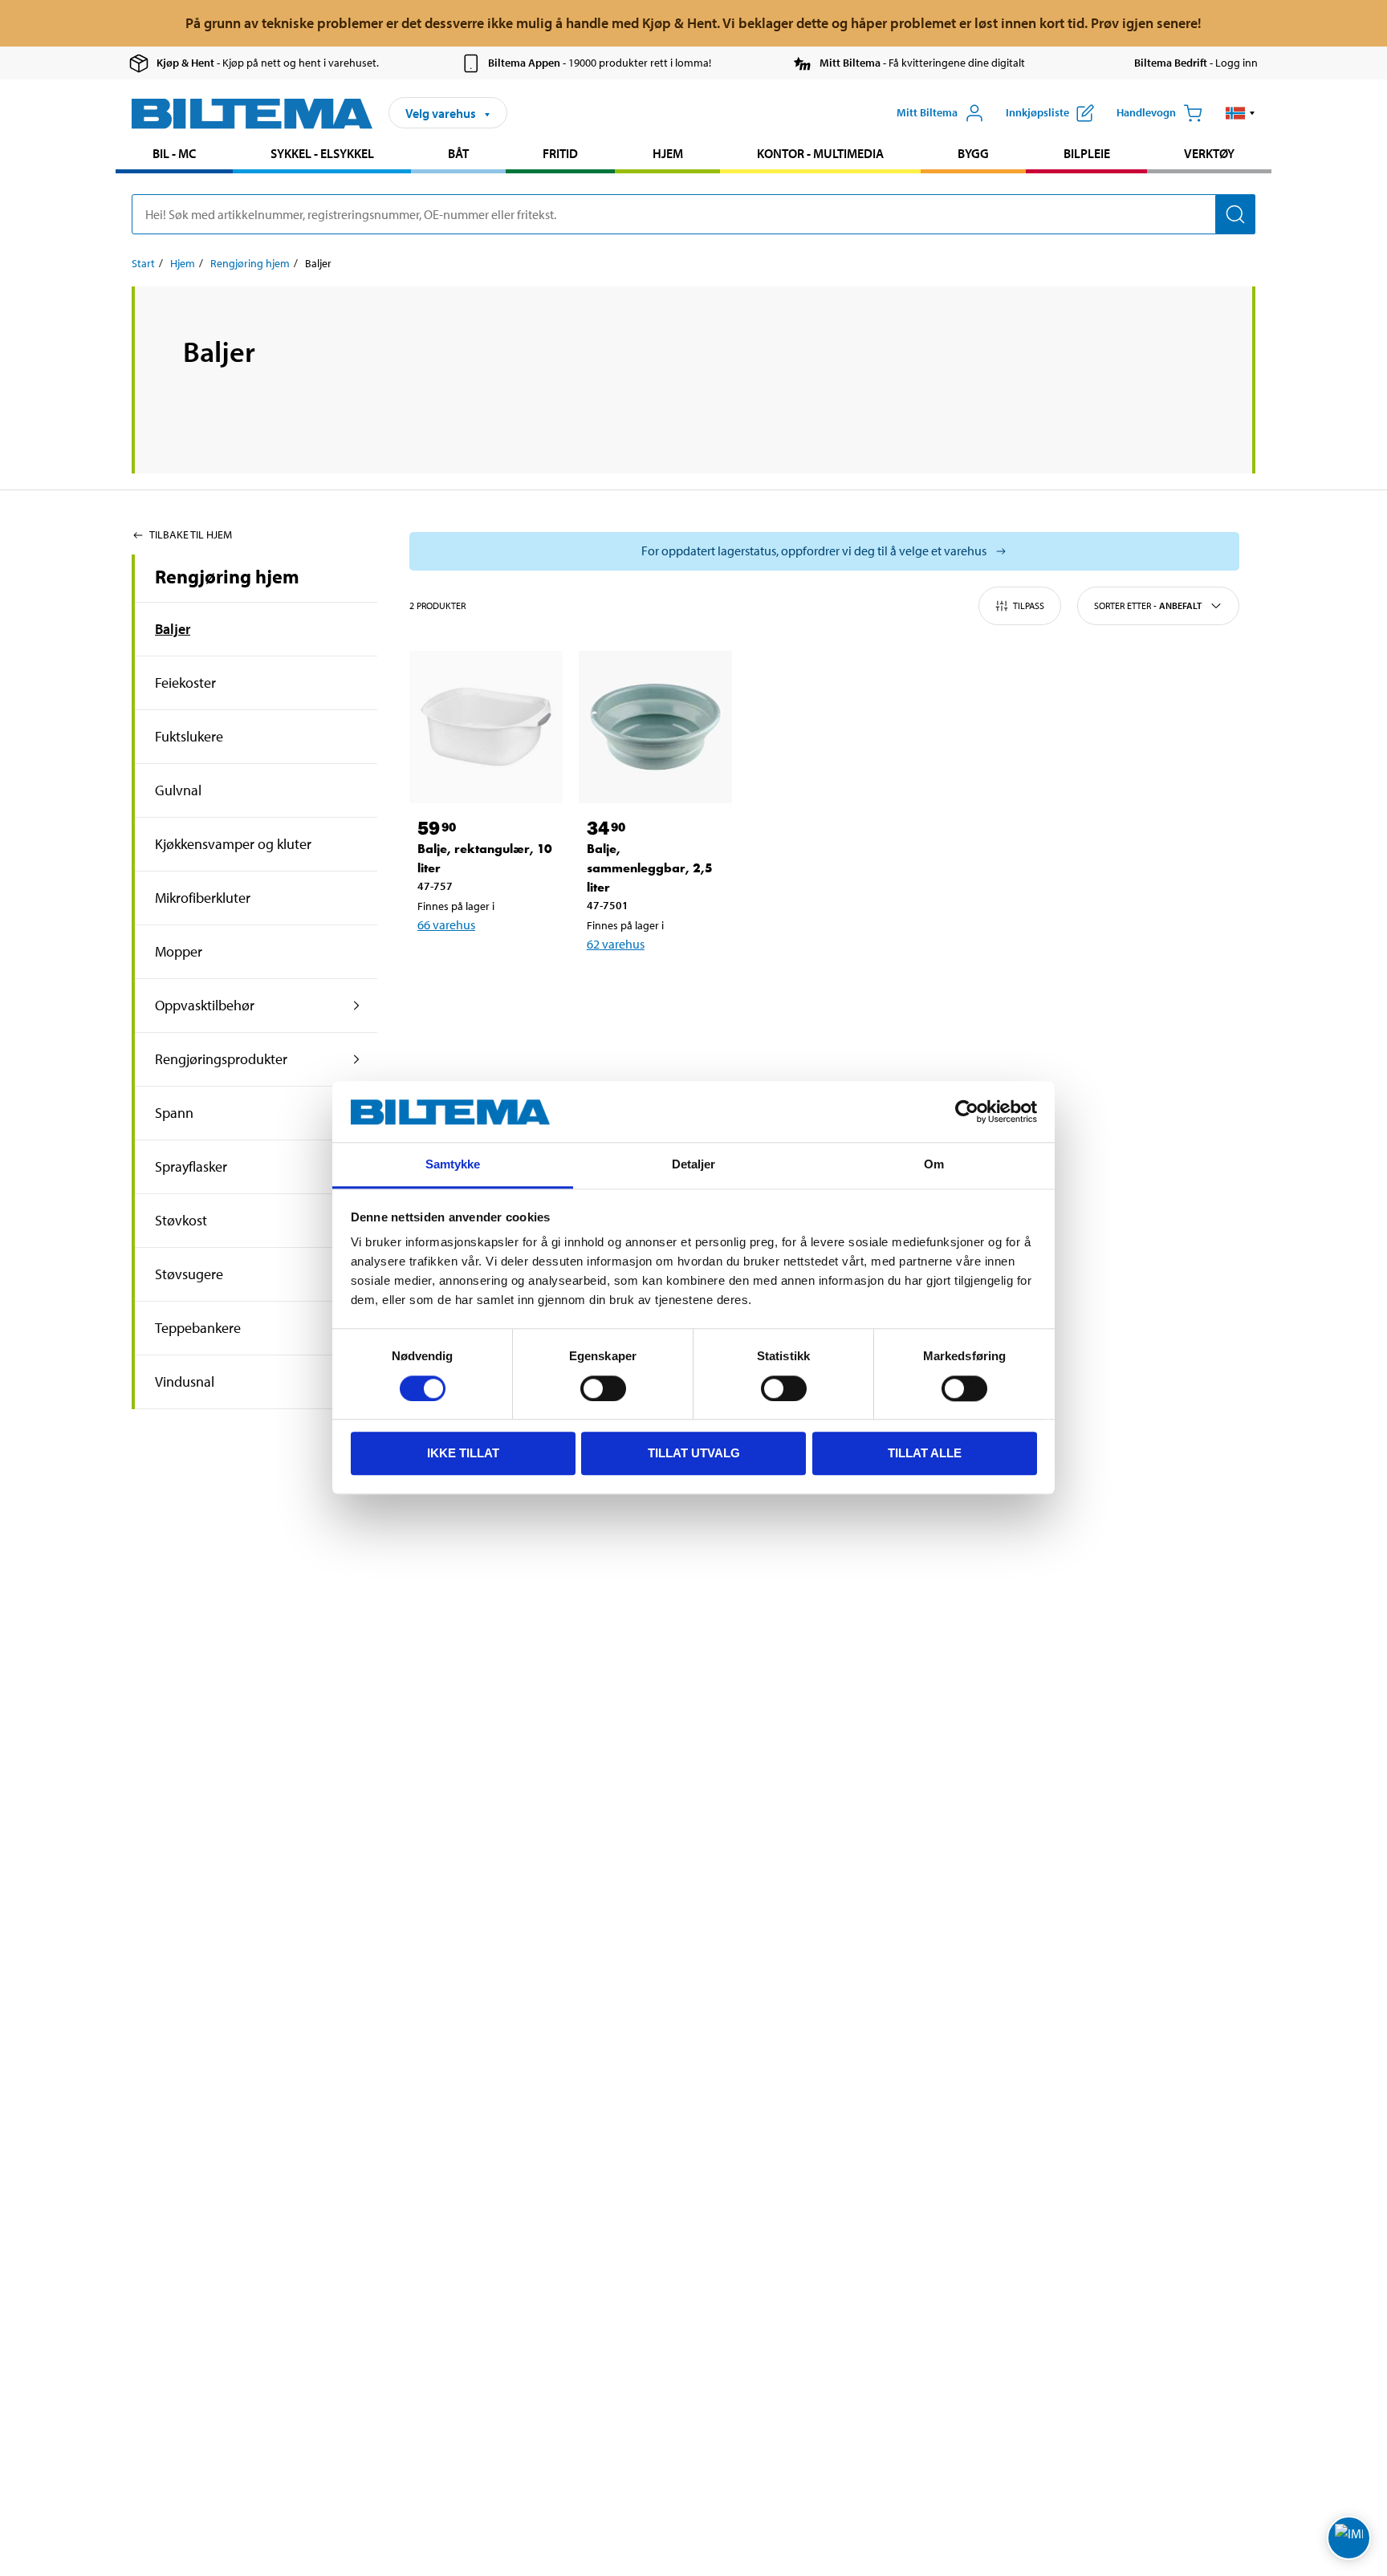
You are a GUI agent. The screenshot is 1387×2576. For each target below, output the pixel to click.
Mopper (179, 951)
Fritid (560, 153)
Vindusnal (185, 1381)
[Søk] (1235, 214)
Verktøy (1209, 153)
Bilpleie (1087, 153)
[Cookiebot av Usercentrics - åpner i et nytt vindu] (967, 1112)
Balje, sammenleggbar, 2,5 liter (650, 868)
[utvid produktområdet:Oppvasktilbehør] (357, 1006)
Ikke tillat (463, 1454)
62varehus (616, 944)
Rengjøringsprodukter (221, 1059)
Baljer (173, 629)
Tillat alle (925, 1454)
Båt (458, 153)
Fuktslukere (189, 736)
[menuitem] (174, 155)
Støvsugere (189, 1274)
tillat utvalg (694, 1454)
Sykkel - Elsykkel (322, 153)
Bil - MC (174, 153)
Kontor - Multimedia (820, 153)
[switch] (603, 1388)
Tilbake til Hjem (191, 534)
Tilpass (1029, 605)
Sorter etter (1148, 605)
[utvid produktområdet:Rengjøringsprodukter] (357, 1059)
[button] (1241, 113)
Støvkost (181, 1220)
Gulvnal (178, 790)
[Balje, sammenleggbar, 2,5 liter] (655, 727)
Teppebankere (198, 1328)
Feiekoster (185, 683)
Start (143, 263)
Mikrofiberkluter (203, 898)
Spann (174, 1113)
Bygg (973, 153)
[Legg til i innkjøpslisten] (437, 966)
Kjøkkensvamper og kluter (233, 844)
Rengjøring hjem (250, 263)
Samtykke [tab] (453, 1165)
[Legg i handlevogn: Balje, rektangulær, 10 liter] (483, 966)
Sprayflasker (191, 1166)
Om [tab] (934, 1165)
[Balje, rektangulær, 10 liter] (486, 727)
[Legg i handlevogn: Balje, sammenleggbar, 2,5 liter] (653, 985)
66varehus (446, 924)
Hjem (668, 153)
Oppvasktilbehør (205, 1005)
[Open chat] (1349, 2538)
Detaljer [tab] (694, 1165)
